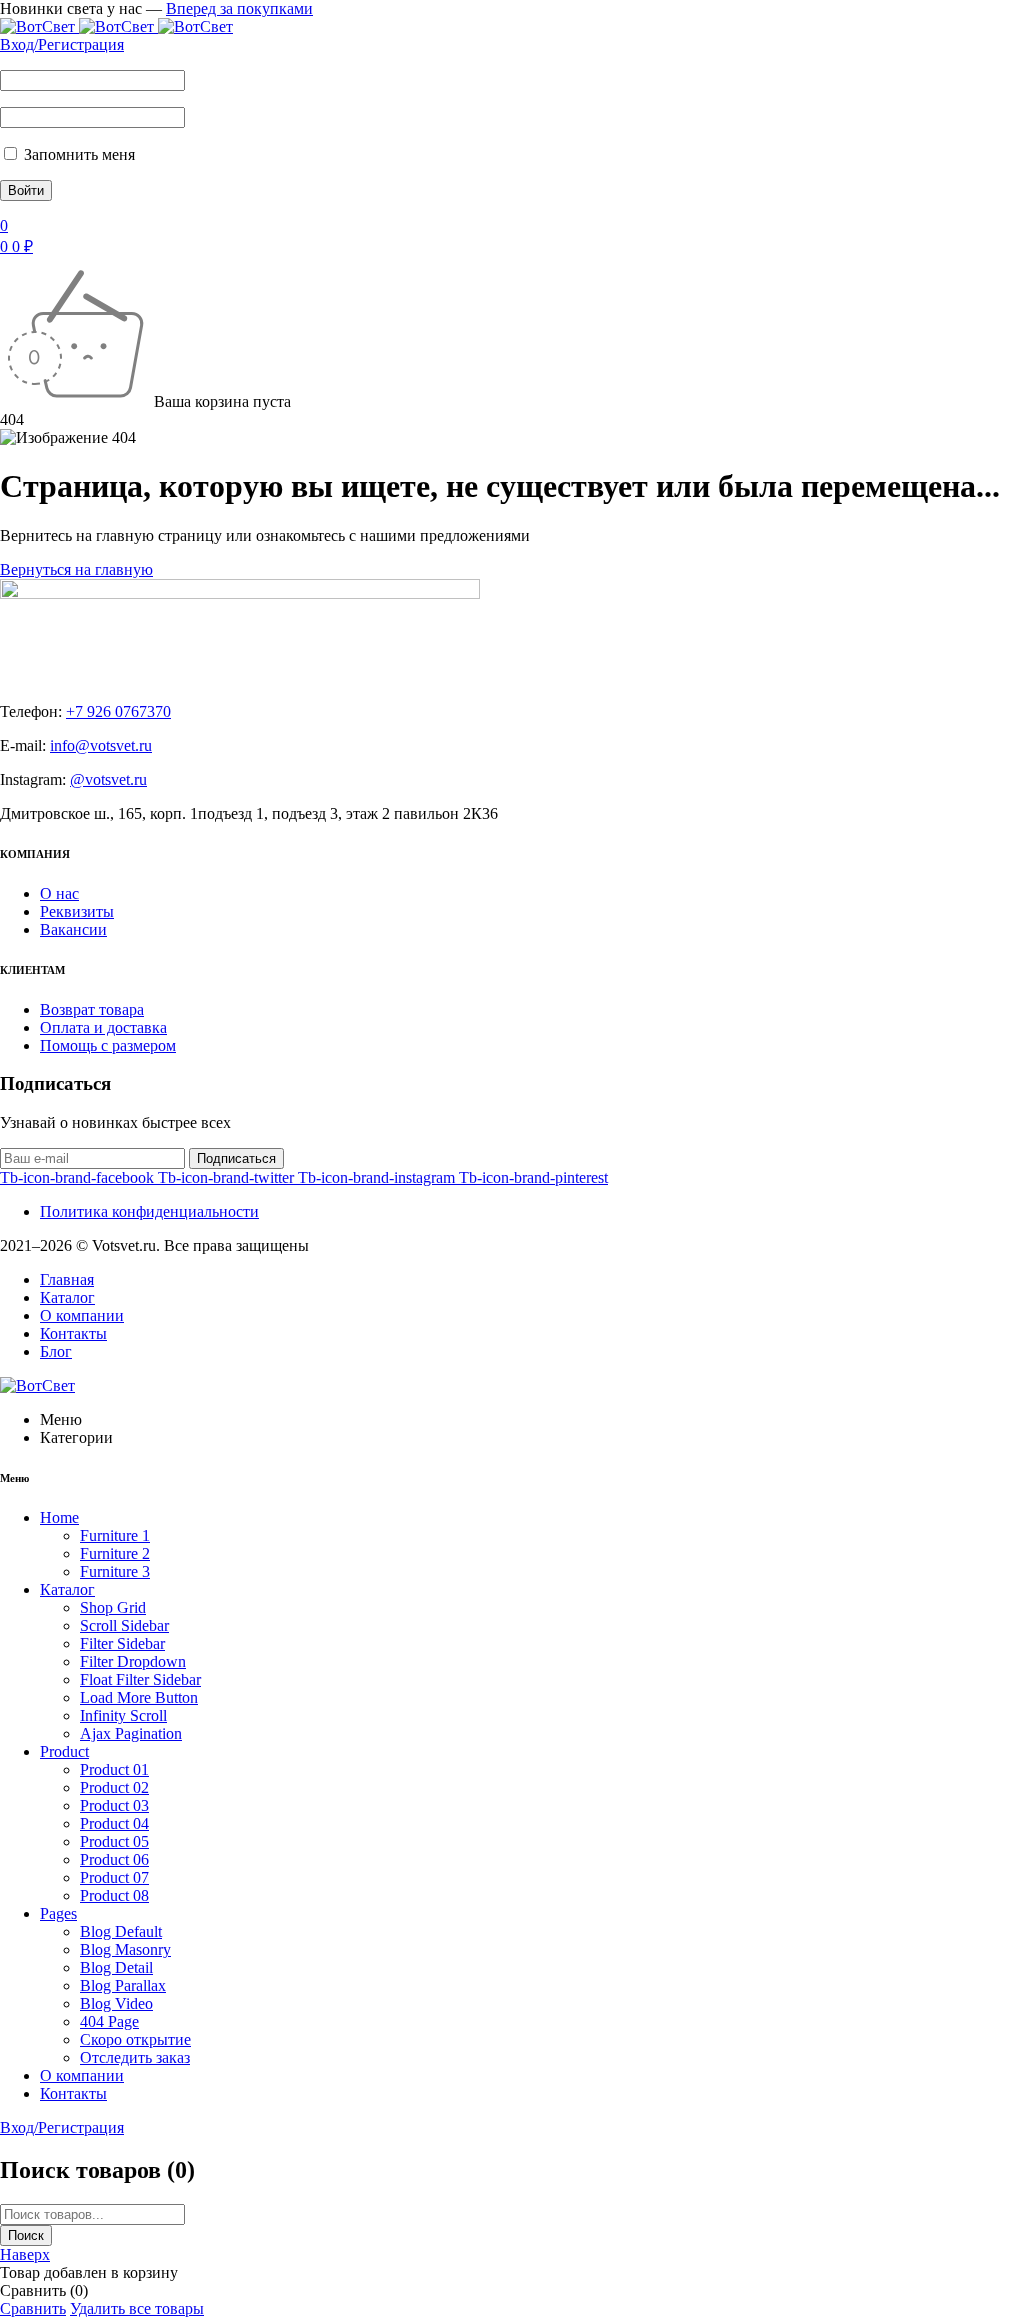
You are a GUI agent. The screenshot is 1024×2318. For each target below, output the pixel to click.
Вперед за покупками (239, 8)
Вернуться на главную (76, 569)
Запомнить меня (77, 154)
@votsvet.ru (108, 779)
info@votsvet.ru (101, 745)
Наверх (25, 2254)
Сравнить (33, 2308)
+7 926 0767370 (118, 711)
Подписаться (236, 1158)
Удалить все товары (137, 2308)
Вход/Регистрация (62, 44)
